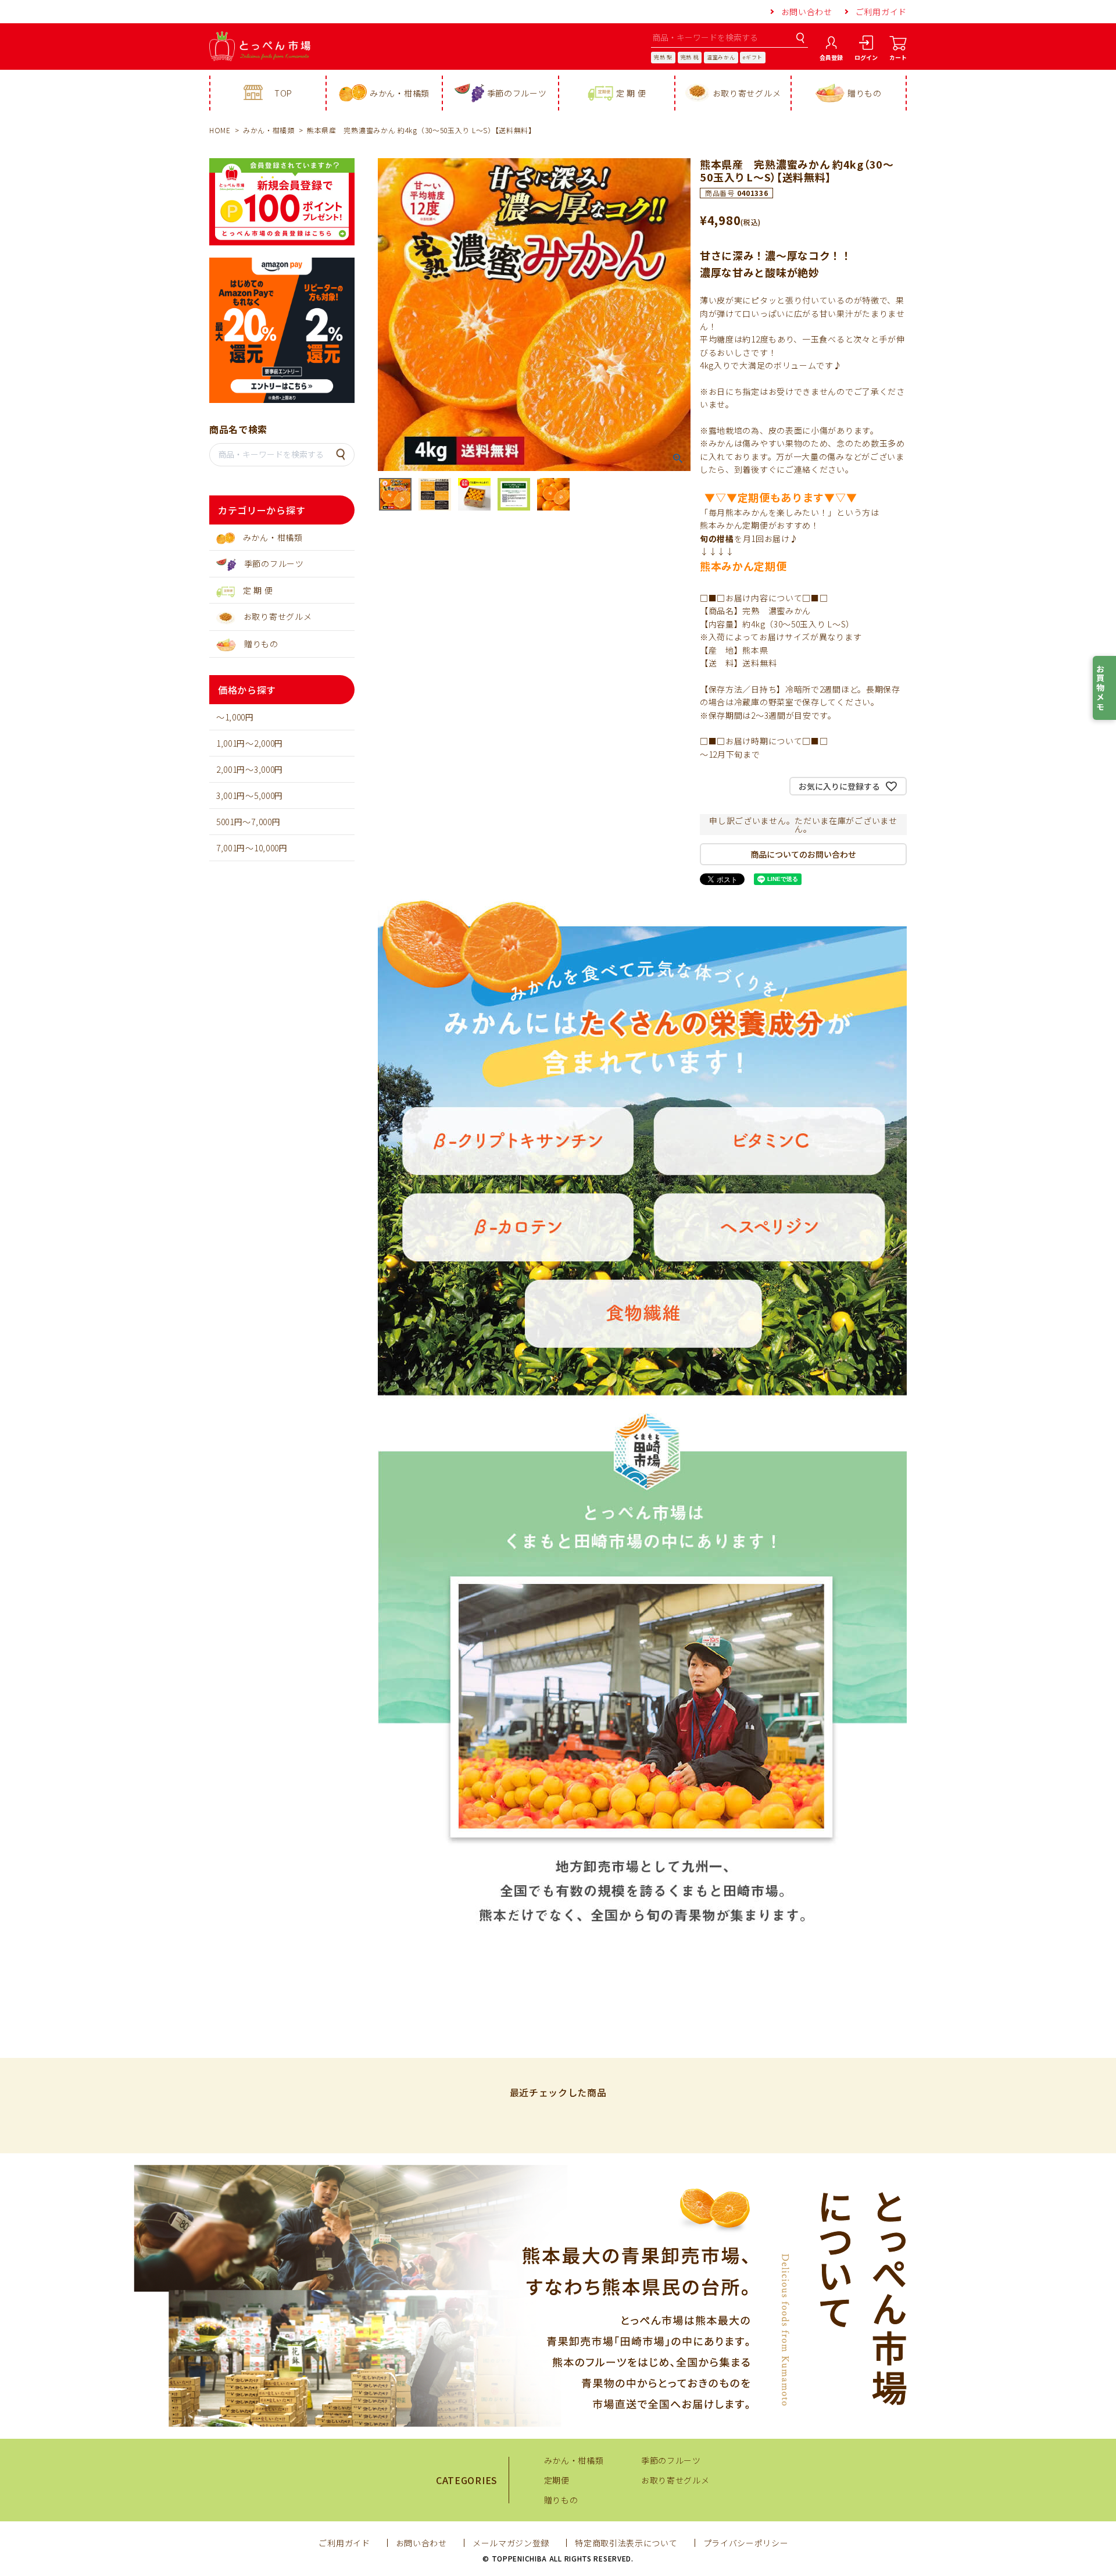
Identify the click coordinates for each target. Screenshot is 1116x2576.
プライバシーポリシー (746, 2543)
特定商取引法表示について (626, 2543)
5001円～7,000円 (248, 822)
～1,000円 (235, 717)
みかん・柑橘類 (400, 93)
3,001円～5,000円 (250, 795)
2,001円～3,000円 (250, 769)
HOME (220, 130)
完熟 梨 (663, 57)
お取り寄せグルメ (747, 93)
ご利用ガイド (881, 12)
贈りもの (865, 93)
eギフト (753, 57)
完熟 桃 (690, 57)
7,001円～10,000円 (252, 848)
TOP (283, 93)
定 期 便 (631, 93)
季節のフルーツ (517, 93)
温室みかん (721, 57)
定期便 (557, 2480)
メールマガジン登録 (511, 2543)
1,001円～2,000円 (250, 743)
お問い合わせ (807, 12)
